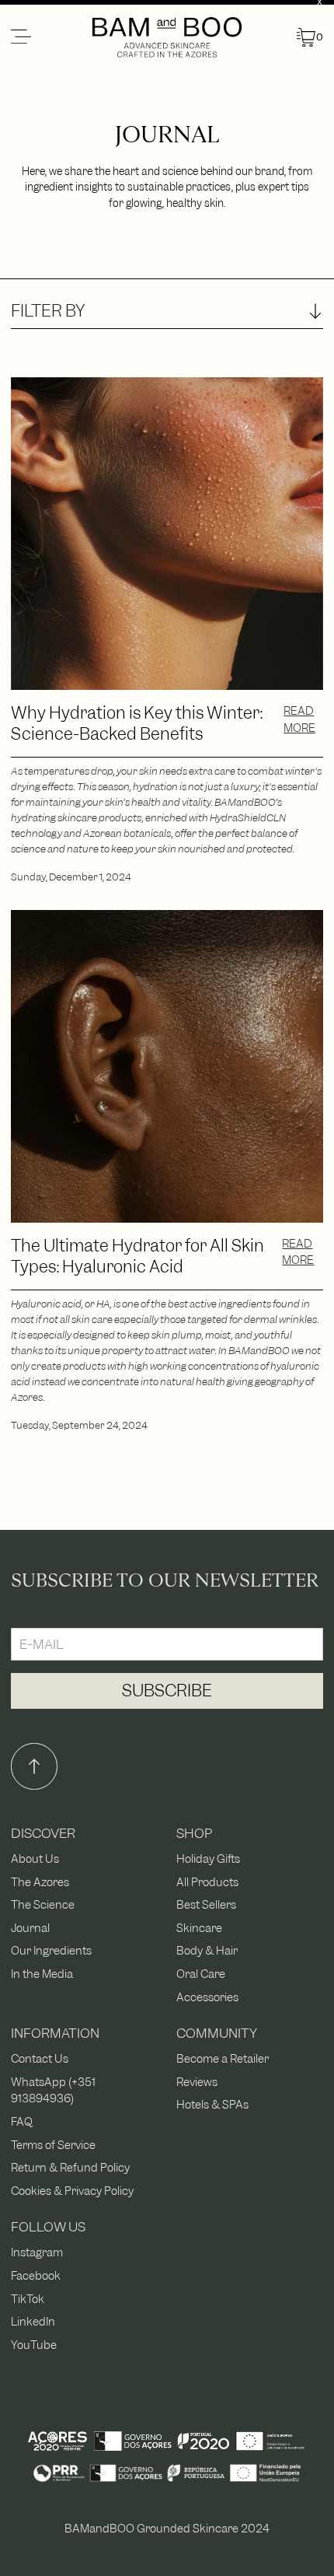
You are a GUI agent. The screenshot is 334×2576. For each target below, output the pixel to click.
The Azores (40, 1882)
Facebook (36, 2275)
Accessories (207, 1997)
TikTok (28, 2299)
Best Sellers (206, 1904)
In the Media (42, 1974)
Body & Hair (207, 1950)
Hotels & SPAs (212, 2104)
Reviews (197, 2082)
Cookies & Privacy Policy (72, 2191)
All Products (207, 1882)
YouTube (34, 2345)
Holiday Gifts (208, 1858)
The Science (43, 1904)
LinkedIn (33, 2321)
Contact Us (40, 2058)
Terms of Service (53, 2145)
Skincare (199, 1928)
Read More (299, 719)
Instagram (37, 2252)
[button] (50, 37)
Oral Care (201, 1974)
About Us (35, 1858)
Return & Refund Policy (70, 2167)
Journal (30, 1928)
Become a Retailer (223, 2058)
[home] (167, 37)
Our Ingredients (51, 1950)
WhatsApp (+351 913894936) (53, 2090)
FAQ (22, 2121)
